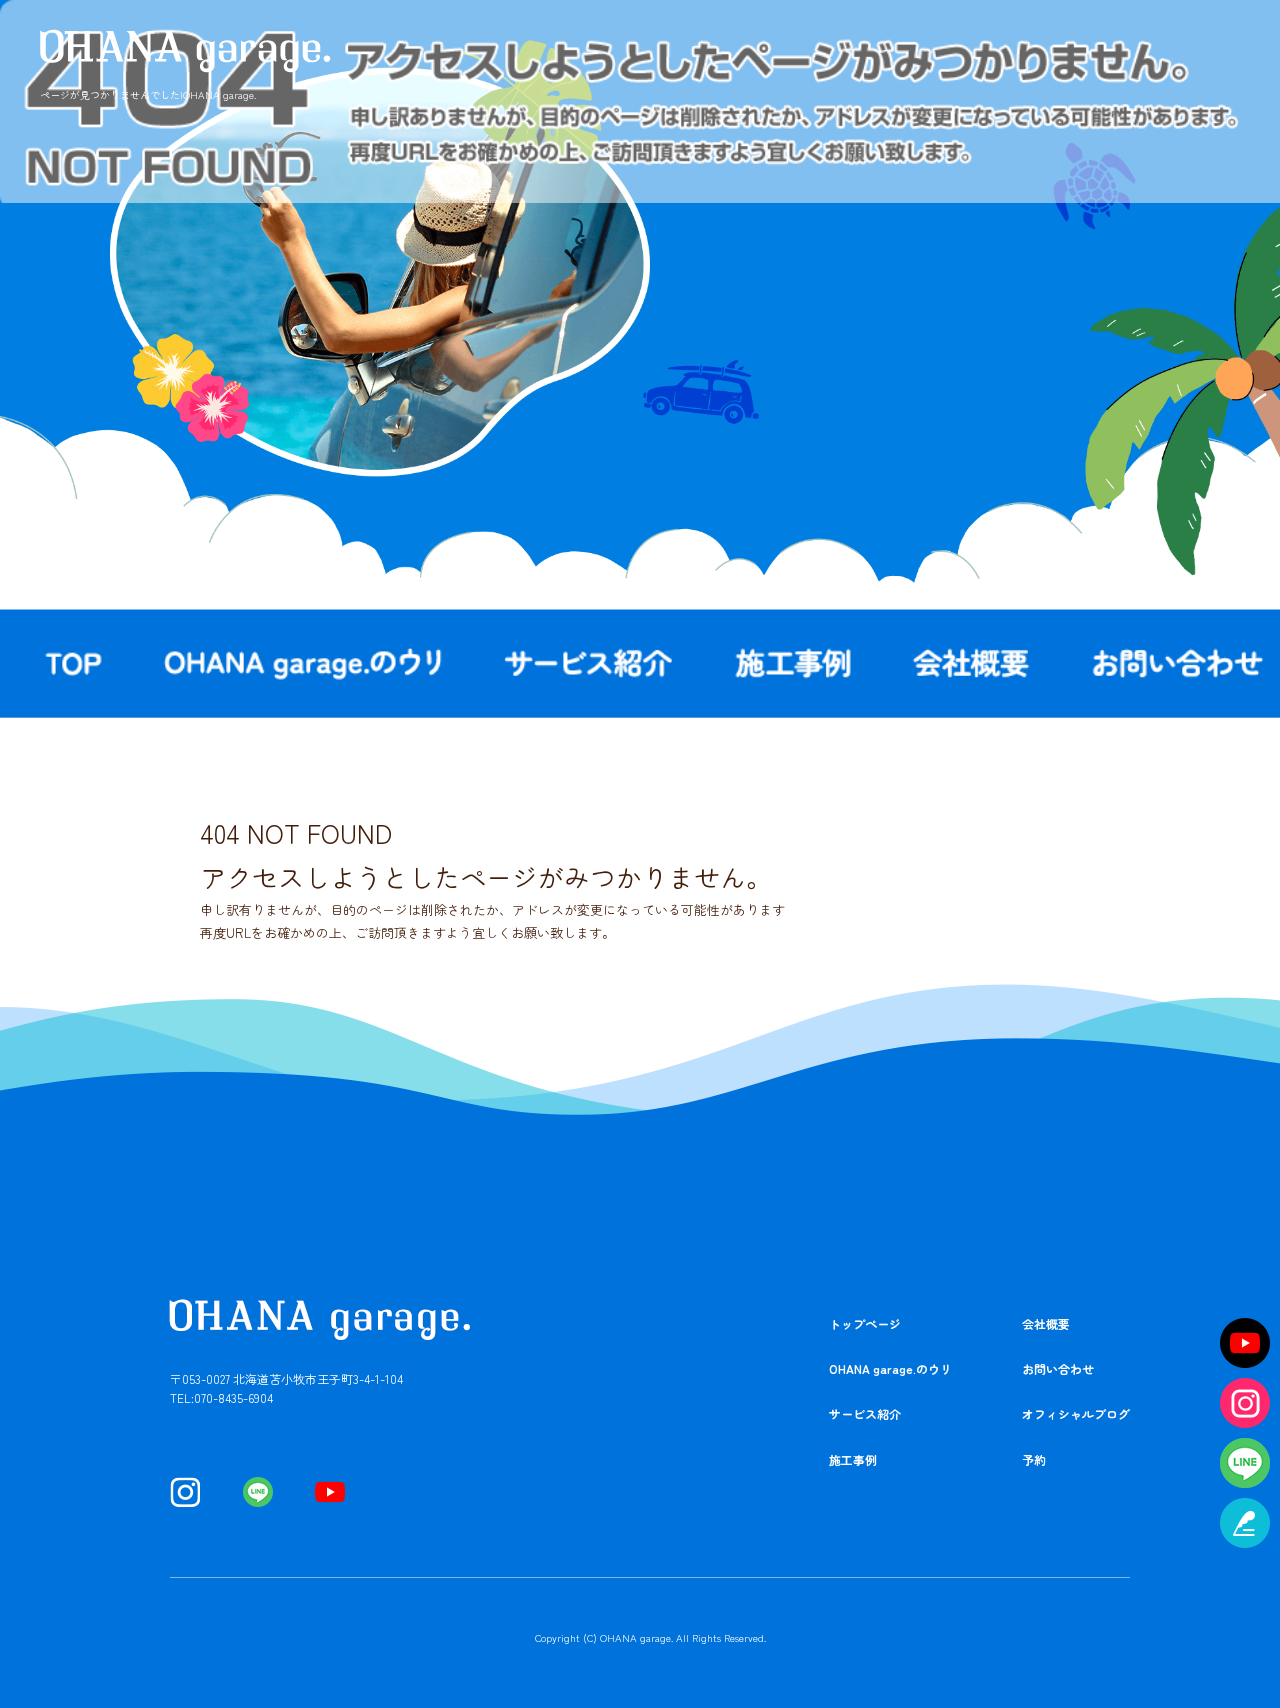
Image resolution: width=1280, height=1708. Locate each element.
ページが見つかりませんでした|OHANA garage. (148, 94)
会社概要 (972, 663)
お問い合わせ (1058, 1368)
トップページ (865, 1323)
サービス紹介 (590, 663)
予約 (1034, 1459)
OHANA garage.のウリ (306, 663)
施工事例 (794, 663)
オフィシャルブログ (1076, 1413)
